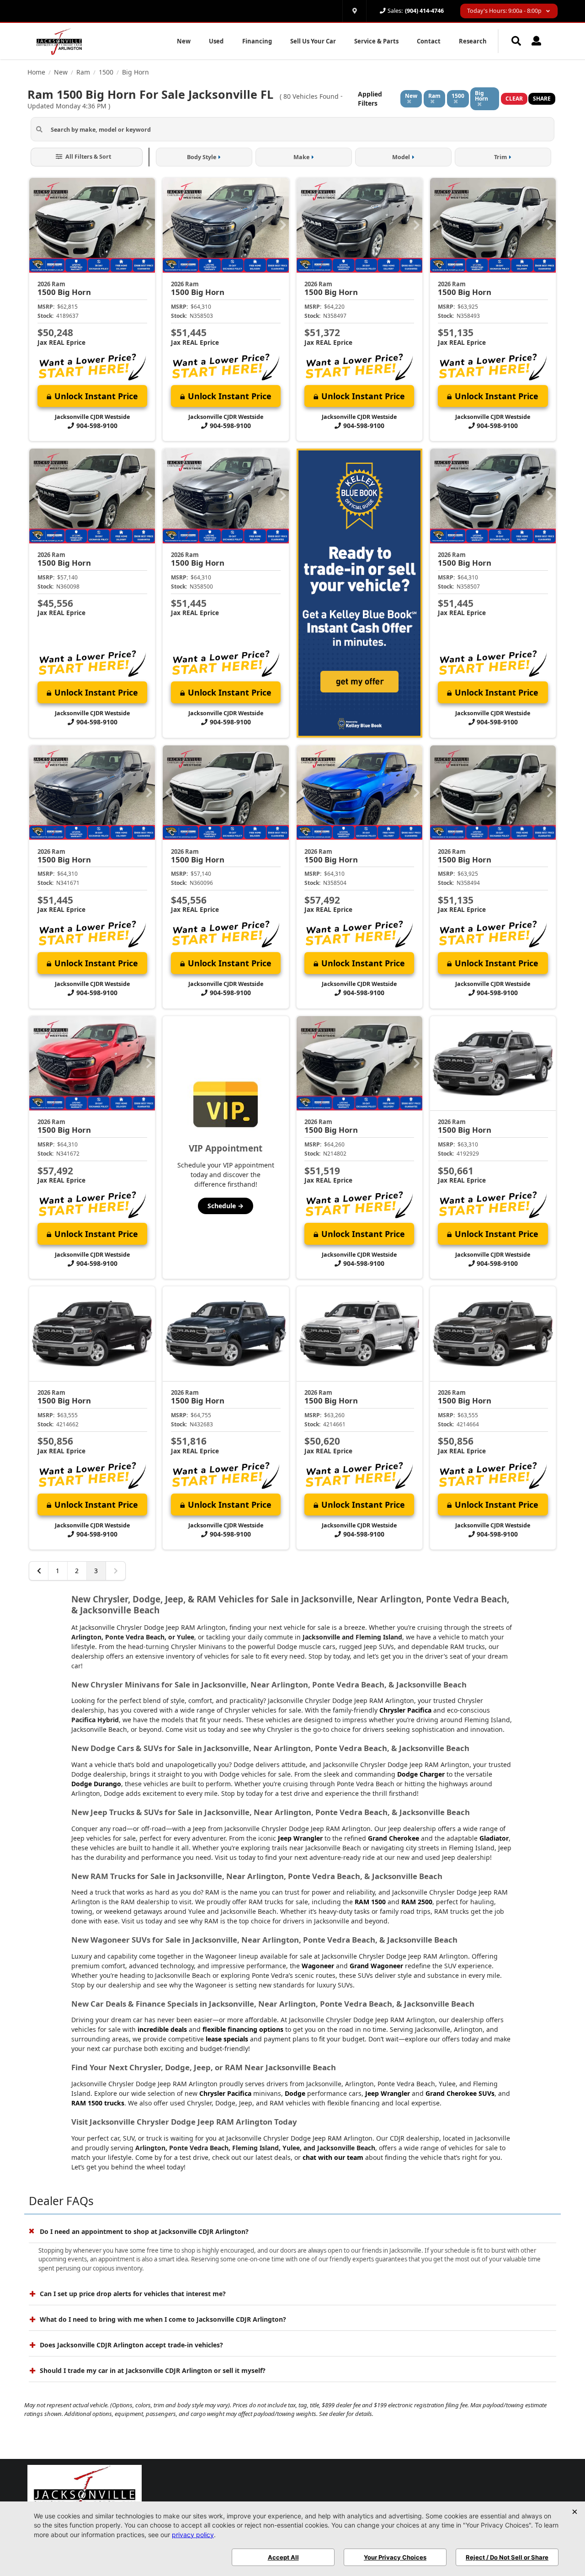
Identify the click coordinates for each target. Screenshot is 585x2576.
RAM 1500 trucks (98, 2103)
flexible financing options (243, 2029)
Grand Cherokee (394, 1838)
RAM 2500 (417, 1902)
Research (473, 41)
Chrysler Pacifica (405, 1710)
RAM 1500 (370, 1902)
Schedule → (226, 1206)
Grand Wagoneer (376, 1966)
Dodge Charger (421, 1774)
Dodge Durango (96, 1784)
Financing (257, 41)
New (184, 41)
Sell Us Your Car (313, 41)
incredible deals (162, 2029)
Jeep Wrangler (300, 1838)
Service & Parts (376, 41)
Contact (429, 41)
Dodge (295, 2093)
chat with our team (333, 2157)
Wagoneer (318, 1966)
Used (216, 41)
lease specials (227, 2039)
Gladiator (494, 1838)
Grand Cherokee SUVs (460, 2093)
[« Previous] (39, 1571)
